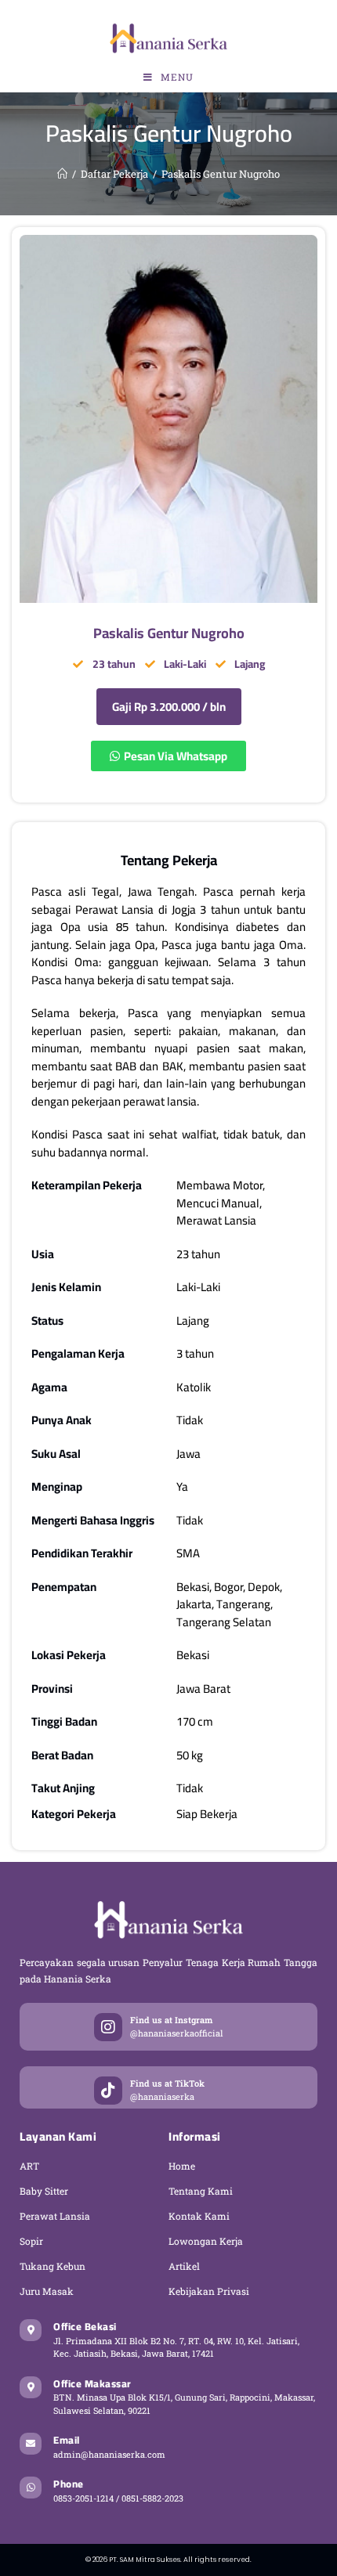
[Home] (62, 174)
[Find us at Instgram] (108, 2027)
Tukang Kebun (53, 2266)
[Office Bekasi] (31, 2330)
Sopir (31, 2241)
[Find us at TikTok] (108, 2091)
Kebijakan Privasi (209, 2291)
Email (67, 2440)
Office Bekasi (85, 2326)
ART (29, 2166)
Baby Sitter (44, 2191)
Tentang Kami (201, 2191)
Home (182, 2166)
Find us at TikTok (167, 2083)
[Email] (31, 2444)
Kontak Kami (199, 2216)
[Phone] (31, 2488)
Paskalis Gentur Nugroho (221, 174)
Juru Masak (47, 2291)
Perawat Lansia (55, 2216)
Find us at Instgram (171, 2020)
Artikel (184, 2266)
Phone (69, 2484)
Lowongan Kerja (206, 2241)
